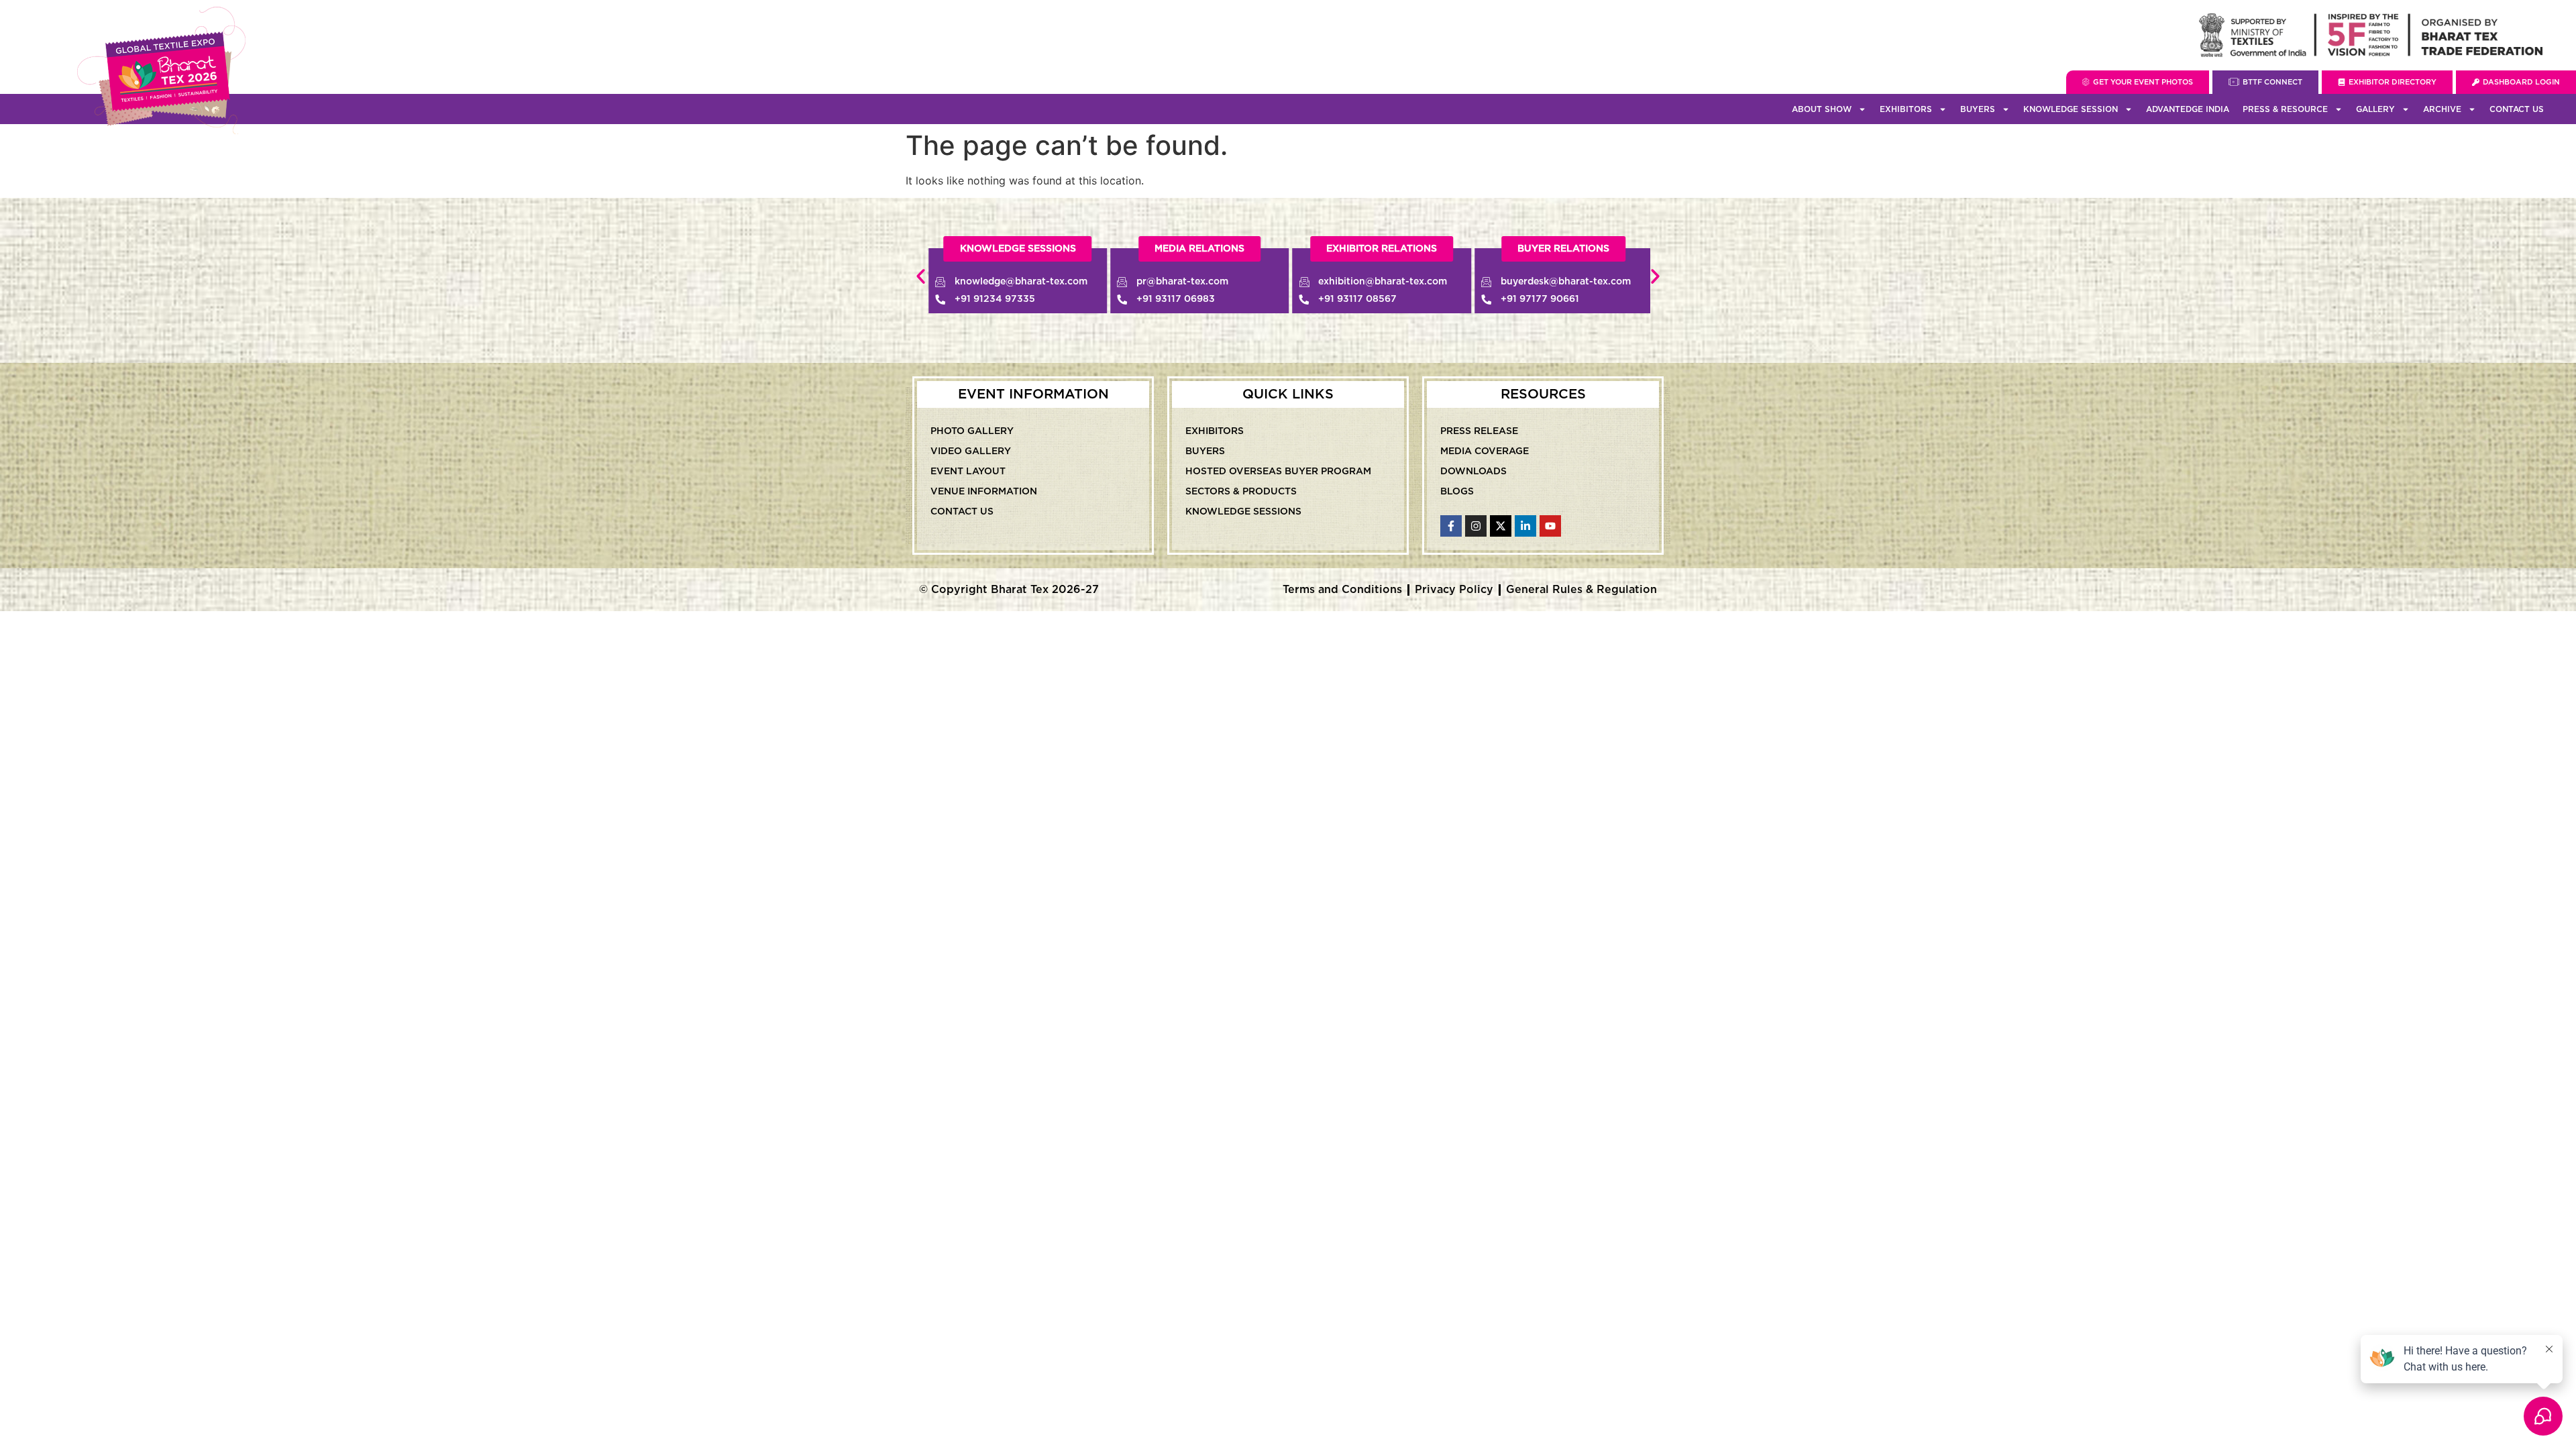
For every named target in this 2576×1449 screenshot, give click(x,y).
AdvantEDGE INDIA (2188, 109)
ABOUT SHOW (1822, 109)
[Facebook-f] (1451, 526)
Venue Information (984, 492)
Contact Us (2517, 109)
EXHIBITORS (1906, 109)
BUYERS (1978, 109)
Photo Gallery (972, 431)
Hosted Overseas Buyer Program (1278, 472)
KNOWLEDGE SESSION (2071, 109)
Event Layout (968, 472)
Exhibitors (1215, 431)
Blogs (1457, 492)
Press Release (1479, 431)
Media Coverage (1485, 451)
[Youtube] (1550, 526)
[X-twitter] (1501, 526)
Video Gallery (971, 451)
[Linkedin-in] (1525, 526)
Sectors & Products (1241, 492)
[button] (1382, 249)
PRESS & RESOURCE (2285, 109)
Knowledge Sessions (1243, 512)
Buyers (1205, 451)
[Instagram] (1476, 526)
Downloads (1473, 472)
